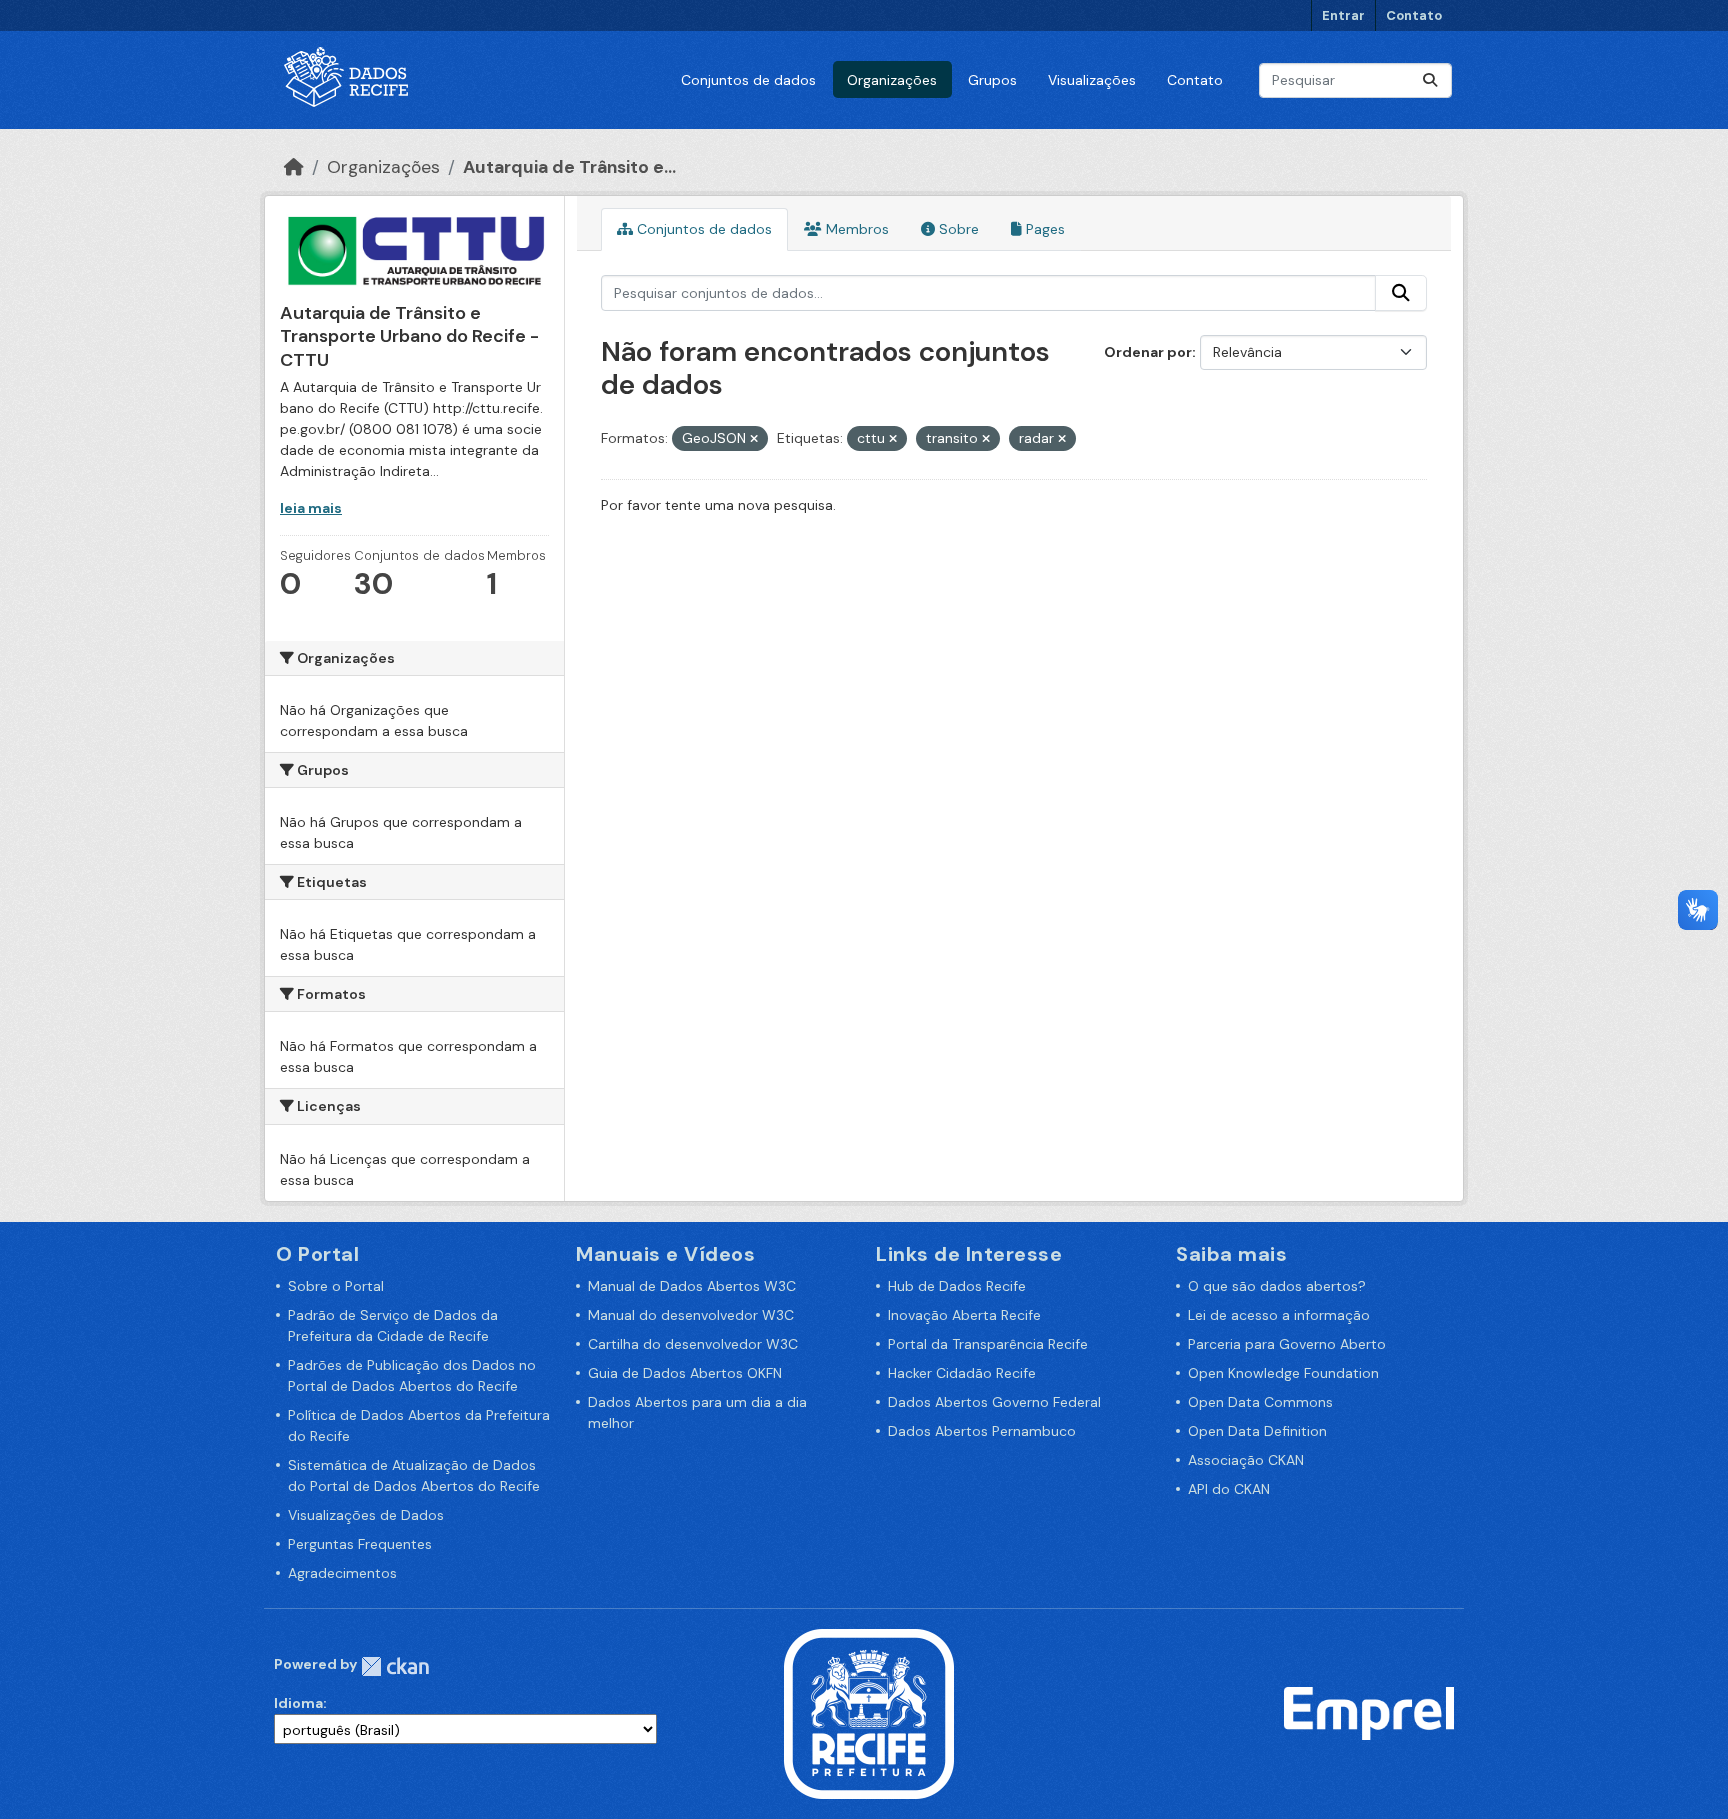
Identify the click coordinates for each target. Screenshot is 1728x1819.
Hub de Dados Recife (957, 1286)
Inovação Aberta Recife (964, 1315)
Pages (1043, 229)
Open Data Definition (1257, 1431)
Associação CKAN (1246, 1460)
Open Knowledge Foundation (1283, 1373)
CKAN (395, 1666)
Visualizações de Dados (366, 1515)
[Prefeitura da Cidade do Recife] (869, 1712)
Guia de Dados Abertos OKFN (685, 1373)
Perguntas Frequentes (360, 1544)
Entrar (1343, 15)
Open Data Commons (1260, 1402)
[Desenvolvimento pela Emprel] (1369, 1712)
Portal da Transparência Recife (988, 1344)
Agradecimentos (342, 1573)
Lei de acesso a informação (1279, 1315)
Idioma (298, 1703)
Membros (855, 229)
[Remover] (754, 439)
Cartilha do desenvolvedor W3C (693, 1344)
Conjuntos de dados (748, 80)
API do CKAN (1229, 1489)
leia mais (311, 508)
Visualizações (1092, 80)
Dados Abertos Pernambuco (982, 1431)
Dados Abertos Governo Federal (994, 1402)
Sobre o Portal (336, 1286)
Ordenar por (1148, 352)
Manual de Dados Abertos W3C (692, 1286)
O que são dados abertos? (1277, 1286)
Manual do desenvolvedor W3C (691, 1315)
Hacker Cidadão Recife (962, 1373)
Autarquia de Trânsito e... (569, 167)
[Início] (294, 167)
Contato (1414, 15)
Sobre (957, 229)
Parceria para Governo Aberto (1287, 1344)
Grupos (992, 80)
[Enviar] (1430, 80)
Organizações (892, 80)
